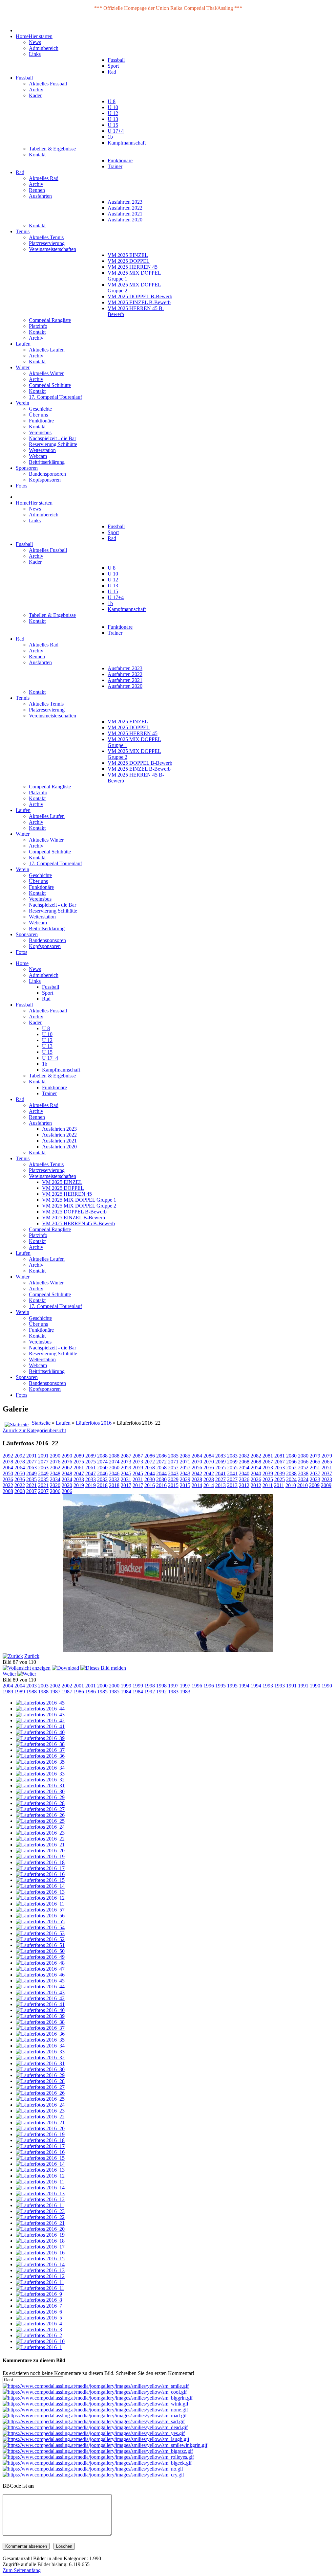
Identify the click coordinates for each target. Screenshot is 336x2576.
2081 (268, 1456)
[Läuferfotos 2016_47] (40, 1969)
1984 (126, 1692)
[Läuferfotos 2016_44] (40, 1709)
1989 (8, 1692)
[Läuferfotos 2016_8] (39, 2300)
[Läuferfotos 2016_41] (40, 1726)
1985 (102, 1692)
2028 (197, 1479)
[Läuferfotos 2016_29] (40, 1797)
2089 (79, 1456)
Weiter (9, 1674)
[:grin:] (98, 2398)
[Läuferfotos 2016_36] (40, 1756)
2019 (79, 1485)
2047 (79, 1473)
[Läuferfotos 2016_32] (40, 1780)
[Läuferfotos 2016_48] (40, 1963)
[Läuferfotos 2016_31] (40, 1785)
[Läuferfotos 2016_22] (40, 1839)
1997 (173, 1686)
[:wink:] (95, 2404)
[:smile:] (96, 2386)
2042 (197, 1473)
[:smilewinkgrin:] (105, 2445)
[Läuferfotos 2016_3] (39, 2329)
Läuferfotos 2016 (94, 1423)
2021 (31, 1485)
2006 (55, 1491)
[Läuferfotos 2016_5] (39, 2318)
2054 (244, 1468)
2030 (150, 1479)
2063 (31, 1468)
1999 (126, 1686)
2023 (315, 1479)
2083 (220, 1456)
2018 (102, 1485)
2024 (291, 1479)
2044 (150, 1473)
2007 (31, 1491)
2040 (244, 1473)
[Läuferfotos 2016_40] (40, 1732)
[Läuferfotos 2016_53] (40, 1933)
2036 (8, 1479)
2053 (268, 1468)
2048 (55, 1473)
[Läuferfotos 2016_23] (40, 1833)
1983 (173, 1692)
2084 (197, 1456)
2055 (220, 1468)
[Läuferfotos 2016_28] (40, 1803)
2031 (126, 1479)
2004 (8, 1686)
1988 (31, 1692)
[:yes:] (94, 2433)
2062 (55, 1468)
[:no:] (93, 2469)
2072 (150, 1462)
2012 (244, 1485)
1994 (244, 1686)
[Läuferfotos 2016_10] (40, 2341)
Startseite (41, 1423)
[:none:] (95, 2410)
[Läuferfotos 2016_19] (40, 1856)
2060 (102, 1468)
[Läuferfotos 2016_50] (40, 1951)
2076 (55, 1462)
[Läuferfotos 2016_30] (40, 1791)
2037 (315, 1473)
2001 (79, 1686)
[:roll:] (98, 2457)
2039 (268, 1473)
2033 (79, 1479)
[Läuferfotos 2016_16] (40, 1874)
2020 (55, 1485)
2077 (31, 1462)
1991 (291, 1686)
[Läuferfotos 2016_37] (40, 1750)
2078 (8, 1462)
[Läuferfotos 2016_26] (40, 1815)
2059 (126, 1468)
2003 (31, 1686)
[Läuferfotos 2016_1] (39, 2347)
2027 (220, 1479)
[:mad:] (95, 2416)
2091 (31, 1456)
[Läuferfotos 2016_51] (40, 1945)
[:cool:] (95, 2392)
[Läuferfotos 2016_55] (40, 1921)
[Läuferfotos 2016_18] (40, 1862)
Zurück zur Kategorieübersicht (34, 1430)
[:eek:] (97, 2463)
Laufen (63, 1423)
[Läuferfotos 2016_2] (39, 2335)
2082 (244, 1456)
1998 (150, 1686)
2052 (291, 1468)
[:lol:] (96, 2439)
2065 (315, 1462)
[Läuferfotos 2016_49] (40, 1957)
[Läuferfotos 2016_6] (39, 2312)
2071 (173, 1462)
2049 (31, 1473)
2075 (79, 1462)
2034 (55, 1479)
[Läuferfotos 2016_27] (40, 1809)
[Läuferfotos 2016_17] (40, 1868)
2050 (8, 1473)
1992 (150, 1692)
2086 (150, 1456)
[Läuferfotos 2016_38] (40, 1744)
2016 (150, 1485)
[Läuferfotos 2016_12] (40, 1898)
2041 (220, 1473)
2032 (102, 1479)
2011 (268, 1485)
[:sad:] (94, 2421)
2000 (102, 1686)
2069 (220, 1462)
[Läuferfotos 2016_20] (40, 1851)
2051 (315, 1468)
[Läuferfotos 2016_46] (40, 1975)
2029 (173, 1479)
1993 (268, 1686)
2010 (291, 1485)
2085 (173, 1456)
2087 (126, 1456)
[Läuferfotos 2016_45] (40, 1703)
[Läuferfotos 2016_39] (40, 1738)
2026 (244, 1479)
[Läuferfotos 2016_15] (40, 1880)
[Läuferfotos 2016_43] (40, 1715)
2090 (55, 1456)
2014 (197, 1485)
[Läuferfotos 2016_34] (40, 1768)
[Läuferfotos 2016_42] (40, 1720)
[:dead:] (95, 2427)
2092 (8, 1456)
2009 (314, 1485)
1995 (220, 1686)
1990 (315, 1686)
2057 (173, 1468)
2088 (102, 1456)
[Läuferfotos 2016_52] (40, 1939)
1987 (55, 1692)
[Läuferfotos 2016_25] (40, 1821)
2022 (8, 1485)
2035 (31, 1479)
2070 (197, 1462)
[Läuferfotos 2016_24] (40, 1827)
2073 (126, 1462)
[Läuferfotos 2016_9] (39, 2294)
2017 (126, 1485)
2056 (197, 1468)
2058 (150, 1468)
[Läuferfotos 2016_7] (39, 2306)
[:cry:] (93, 2475)
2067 (268, 1462)
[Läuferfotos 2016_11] (40, 1904)
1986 (79, 1692)
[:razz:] (98, 2451)
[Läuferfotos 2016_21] (40, 1845)
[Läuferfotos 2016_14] (40, 1886)
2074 (102, 1462)
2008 (8, 1491)
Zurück (32, 1656)
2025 (268, 1479)
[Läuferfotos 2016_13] (40, 1892)
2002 (55, 1686)
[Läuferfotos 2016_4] (39, 2324)
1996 (197, 1686)
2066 (291, 1462)
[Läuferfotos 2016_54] (40, 1927)
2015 (173, 1485)
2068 (244, 1462)
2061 (79, 1468)
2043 (173, 1473)
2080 (291, 1456)
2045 (126, 1473)
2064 (8, 1468)
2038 (291, 1473)
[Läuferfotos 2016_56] (40, 1916)
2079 (315, 1456)
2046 (102, 1473)
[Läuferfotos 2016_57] (40, 1910)
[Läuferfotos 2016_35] (40, 1762)
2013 (220, 1485)
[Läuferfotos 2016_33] (40, 1774)
